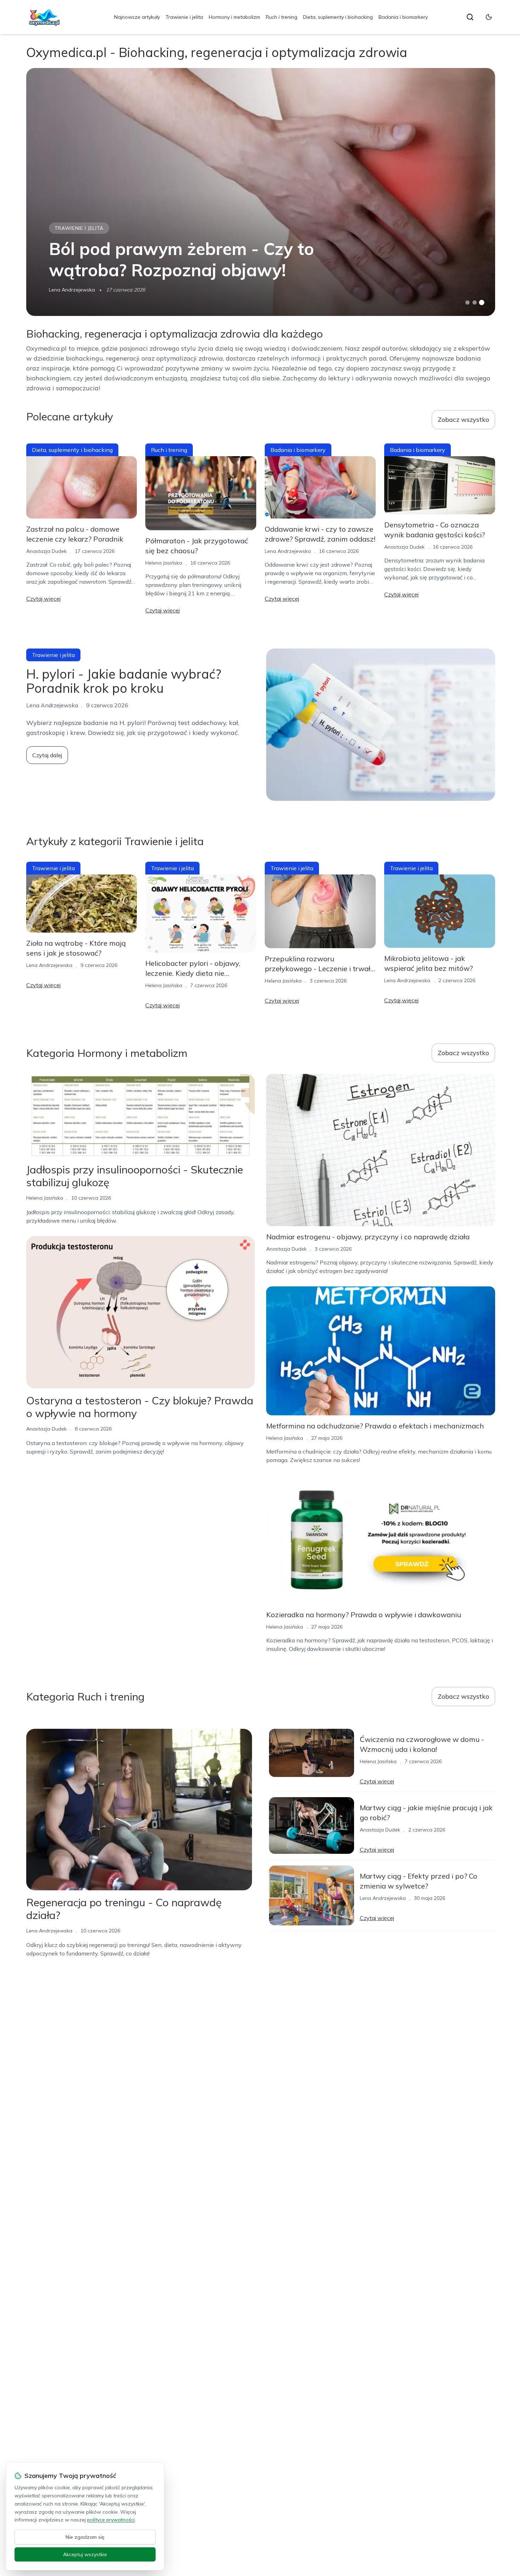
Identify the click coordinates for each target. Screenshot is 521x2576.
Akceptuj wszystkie (85, 2554)
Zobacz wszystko (463, 420)
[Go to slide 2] (475, 302)
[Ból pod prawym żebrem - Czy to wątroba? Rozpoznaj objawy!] (261, 192)
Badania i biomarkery (403, 17)
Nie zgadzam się (85, 2537)
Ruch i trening (282, 17)
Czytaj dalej (47, 755)
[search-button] (470, 17)
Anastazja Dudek (46, 551)
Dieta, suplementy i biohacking (338, 17)
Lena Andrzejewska (72, 290)
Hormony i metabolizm (234, 17)
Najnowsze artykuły (137, 17)
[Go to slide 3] (481, 303)
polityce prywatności (111, 2520)
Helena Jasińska (164, 563)
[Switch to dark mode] (489, 17)
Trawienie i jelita (184, 17)
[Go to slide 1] (467, 302)
